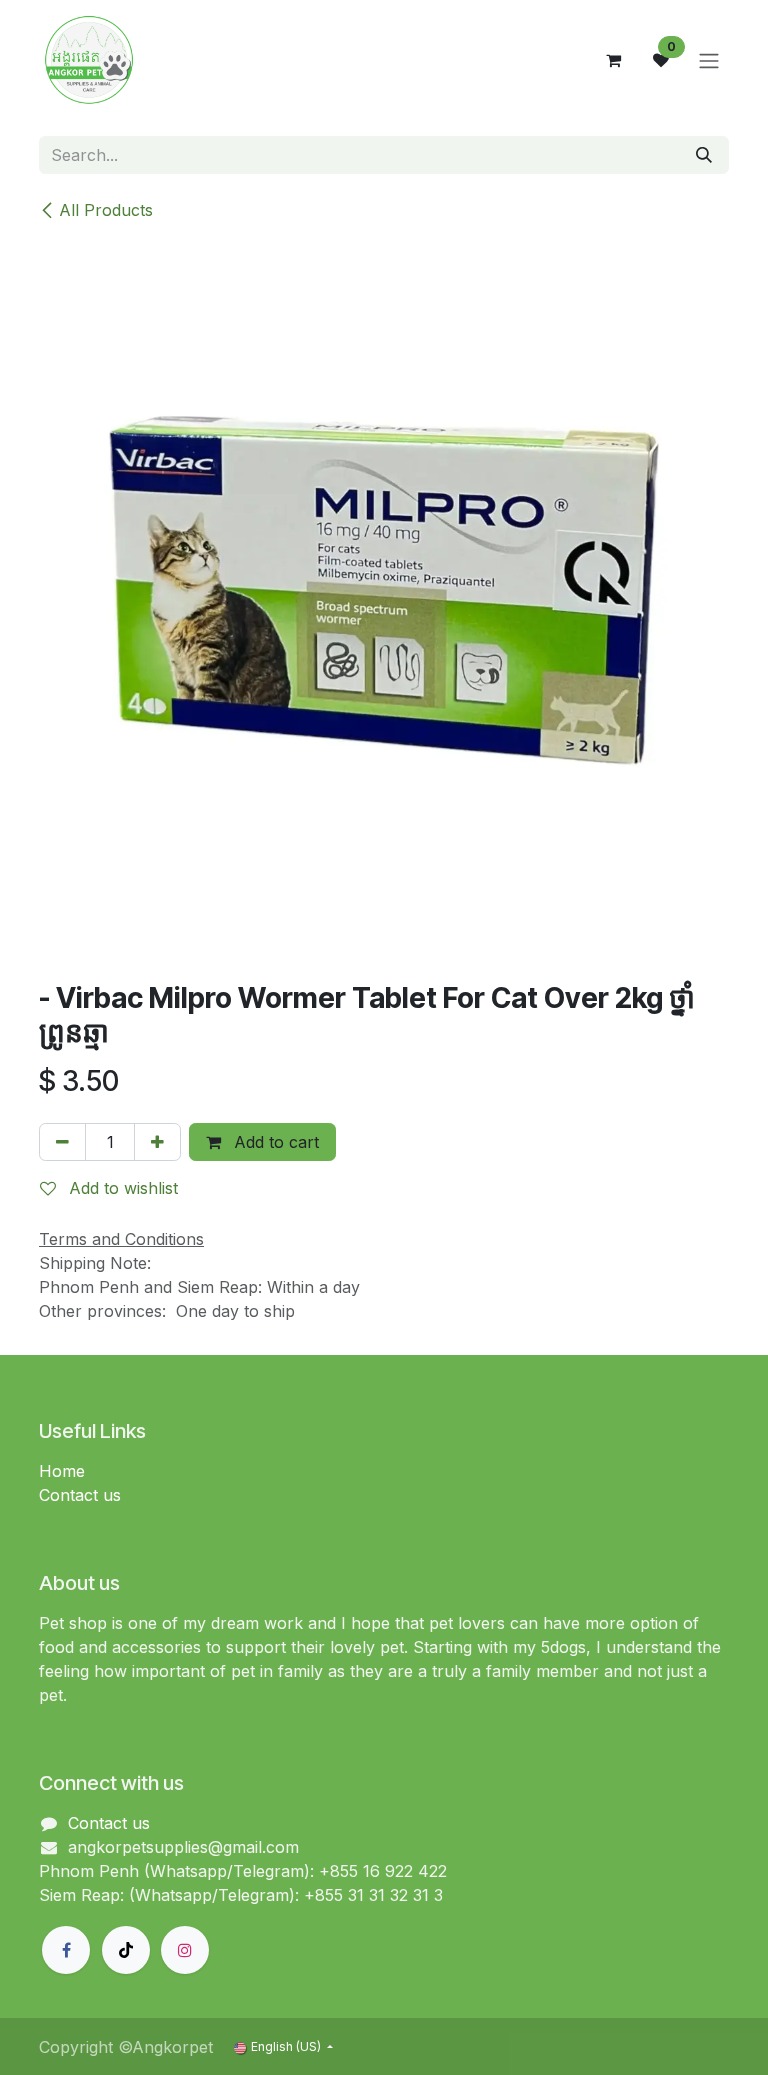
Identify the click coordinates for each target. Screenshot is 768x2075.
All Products (106, 210)
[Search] (704, 155)
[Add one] (157, 1142)
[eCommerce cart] (613, 60)
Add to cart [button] (274, 1142)
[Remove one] (62, 1142)
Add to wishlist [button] (121, 1188)
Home (62, 1471)
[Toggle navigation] (709, 60)
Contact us (80, 1495)
